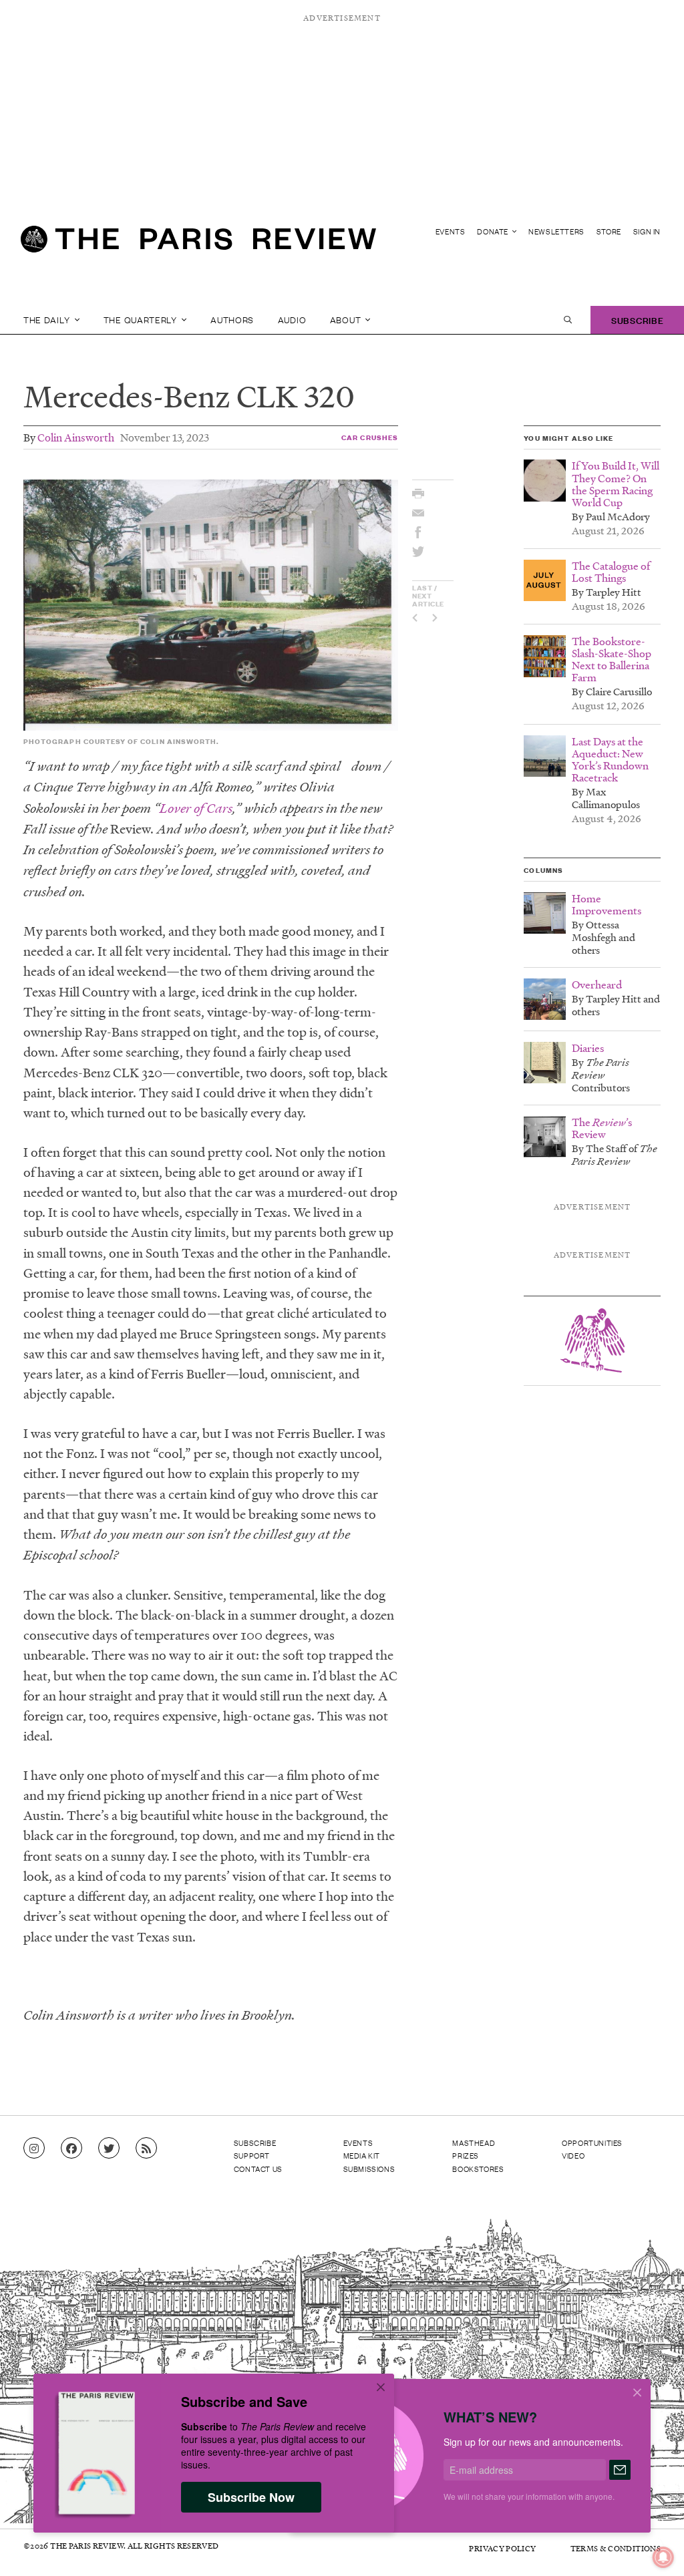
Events (451, 231)
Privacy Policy (502, 2548)
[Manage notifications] (653, 2547)
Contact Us (258, 2169)
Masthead (474, 2143)
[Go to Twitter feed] (109, 2149)
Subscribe (637, 320)
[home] (198, 244)
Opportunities (592, 2143)
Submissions (369, 2169)
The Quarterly (142, 320)
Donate (493, 231)
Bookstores (478, 2169)
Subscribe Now (251, 2497)
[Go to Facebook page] (71, 2149)
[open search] (568, 320)
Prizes (466, 2155)
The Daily (48, 320)
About (347, 320)
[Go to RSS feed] (146, 2149)
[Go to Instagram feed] (34, 2149)
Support (252, 2155)
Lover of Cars (196, 808)
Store (609, 231)
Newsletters (556, 231)
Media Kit (362, 2155)
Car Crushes (370, 437)
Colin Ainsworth (76, 437)
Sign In (647, 231)
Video (573, 2155)
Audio (292, 320)
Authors (232, 320)
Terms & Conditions (616, 2548)
